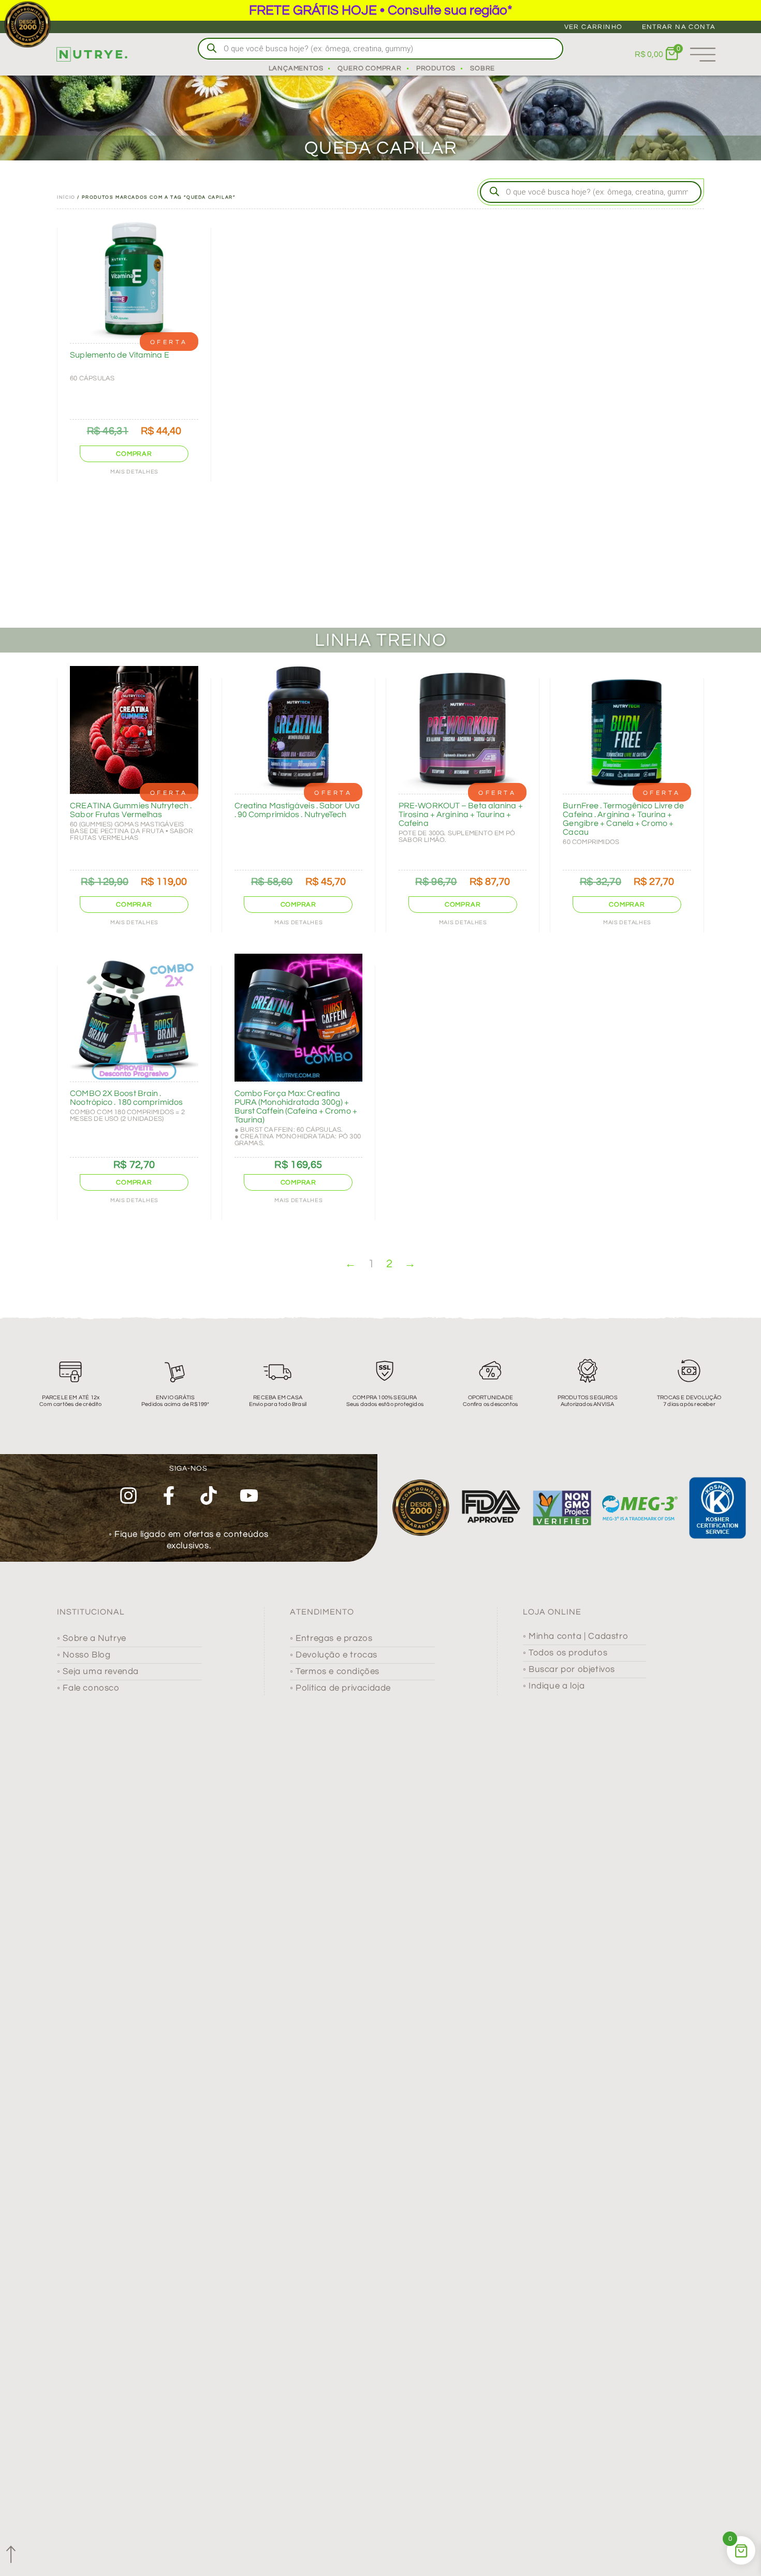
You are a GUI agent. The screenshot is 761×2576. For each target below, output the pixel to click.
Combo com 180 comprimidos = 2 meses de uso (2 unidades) (127, 1115)
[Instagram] (128, 1496)
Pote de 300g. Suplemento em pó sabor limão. (457, 837)
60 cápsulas (92, 378)
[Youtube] (249, 1496)
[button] (134, 454)
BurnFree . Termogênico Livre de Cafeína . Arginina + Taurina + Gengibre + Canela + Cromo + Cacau (623, 819)
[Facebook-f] (169, 1496)
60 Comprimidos (591, 842)
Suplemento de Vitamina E (119, 355)
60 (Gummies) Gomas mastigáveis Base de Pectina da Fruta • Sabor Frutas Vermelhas (131, 831)
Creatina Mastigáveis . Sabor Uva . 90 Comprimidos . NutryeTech (297, 810)
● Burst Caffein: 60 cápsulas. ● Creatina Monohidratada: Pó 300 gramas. (298, 1136)
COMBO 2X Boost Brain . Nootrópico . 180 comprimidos (126, 1098)
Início (66, 197)
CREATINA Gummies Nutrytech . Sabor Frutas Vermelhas (131, 810)
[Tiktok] (209, 1496)
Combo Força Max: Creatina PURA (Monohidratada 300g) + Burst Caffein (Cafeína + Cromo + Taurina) (296, 1107)
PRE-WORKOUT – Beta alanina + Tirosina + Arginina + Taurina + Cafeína (461, 815)
